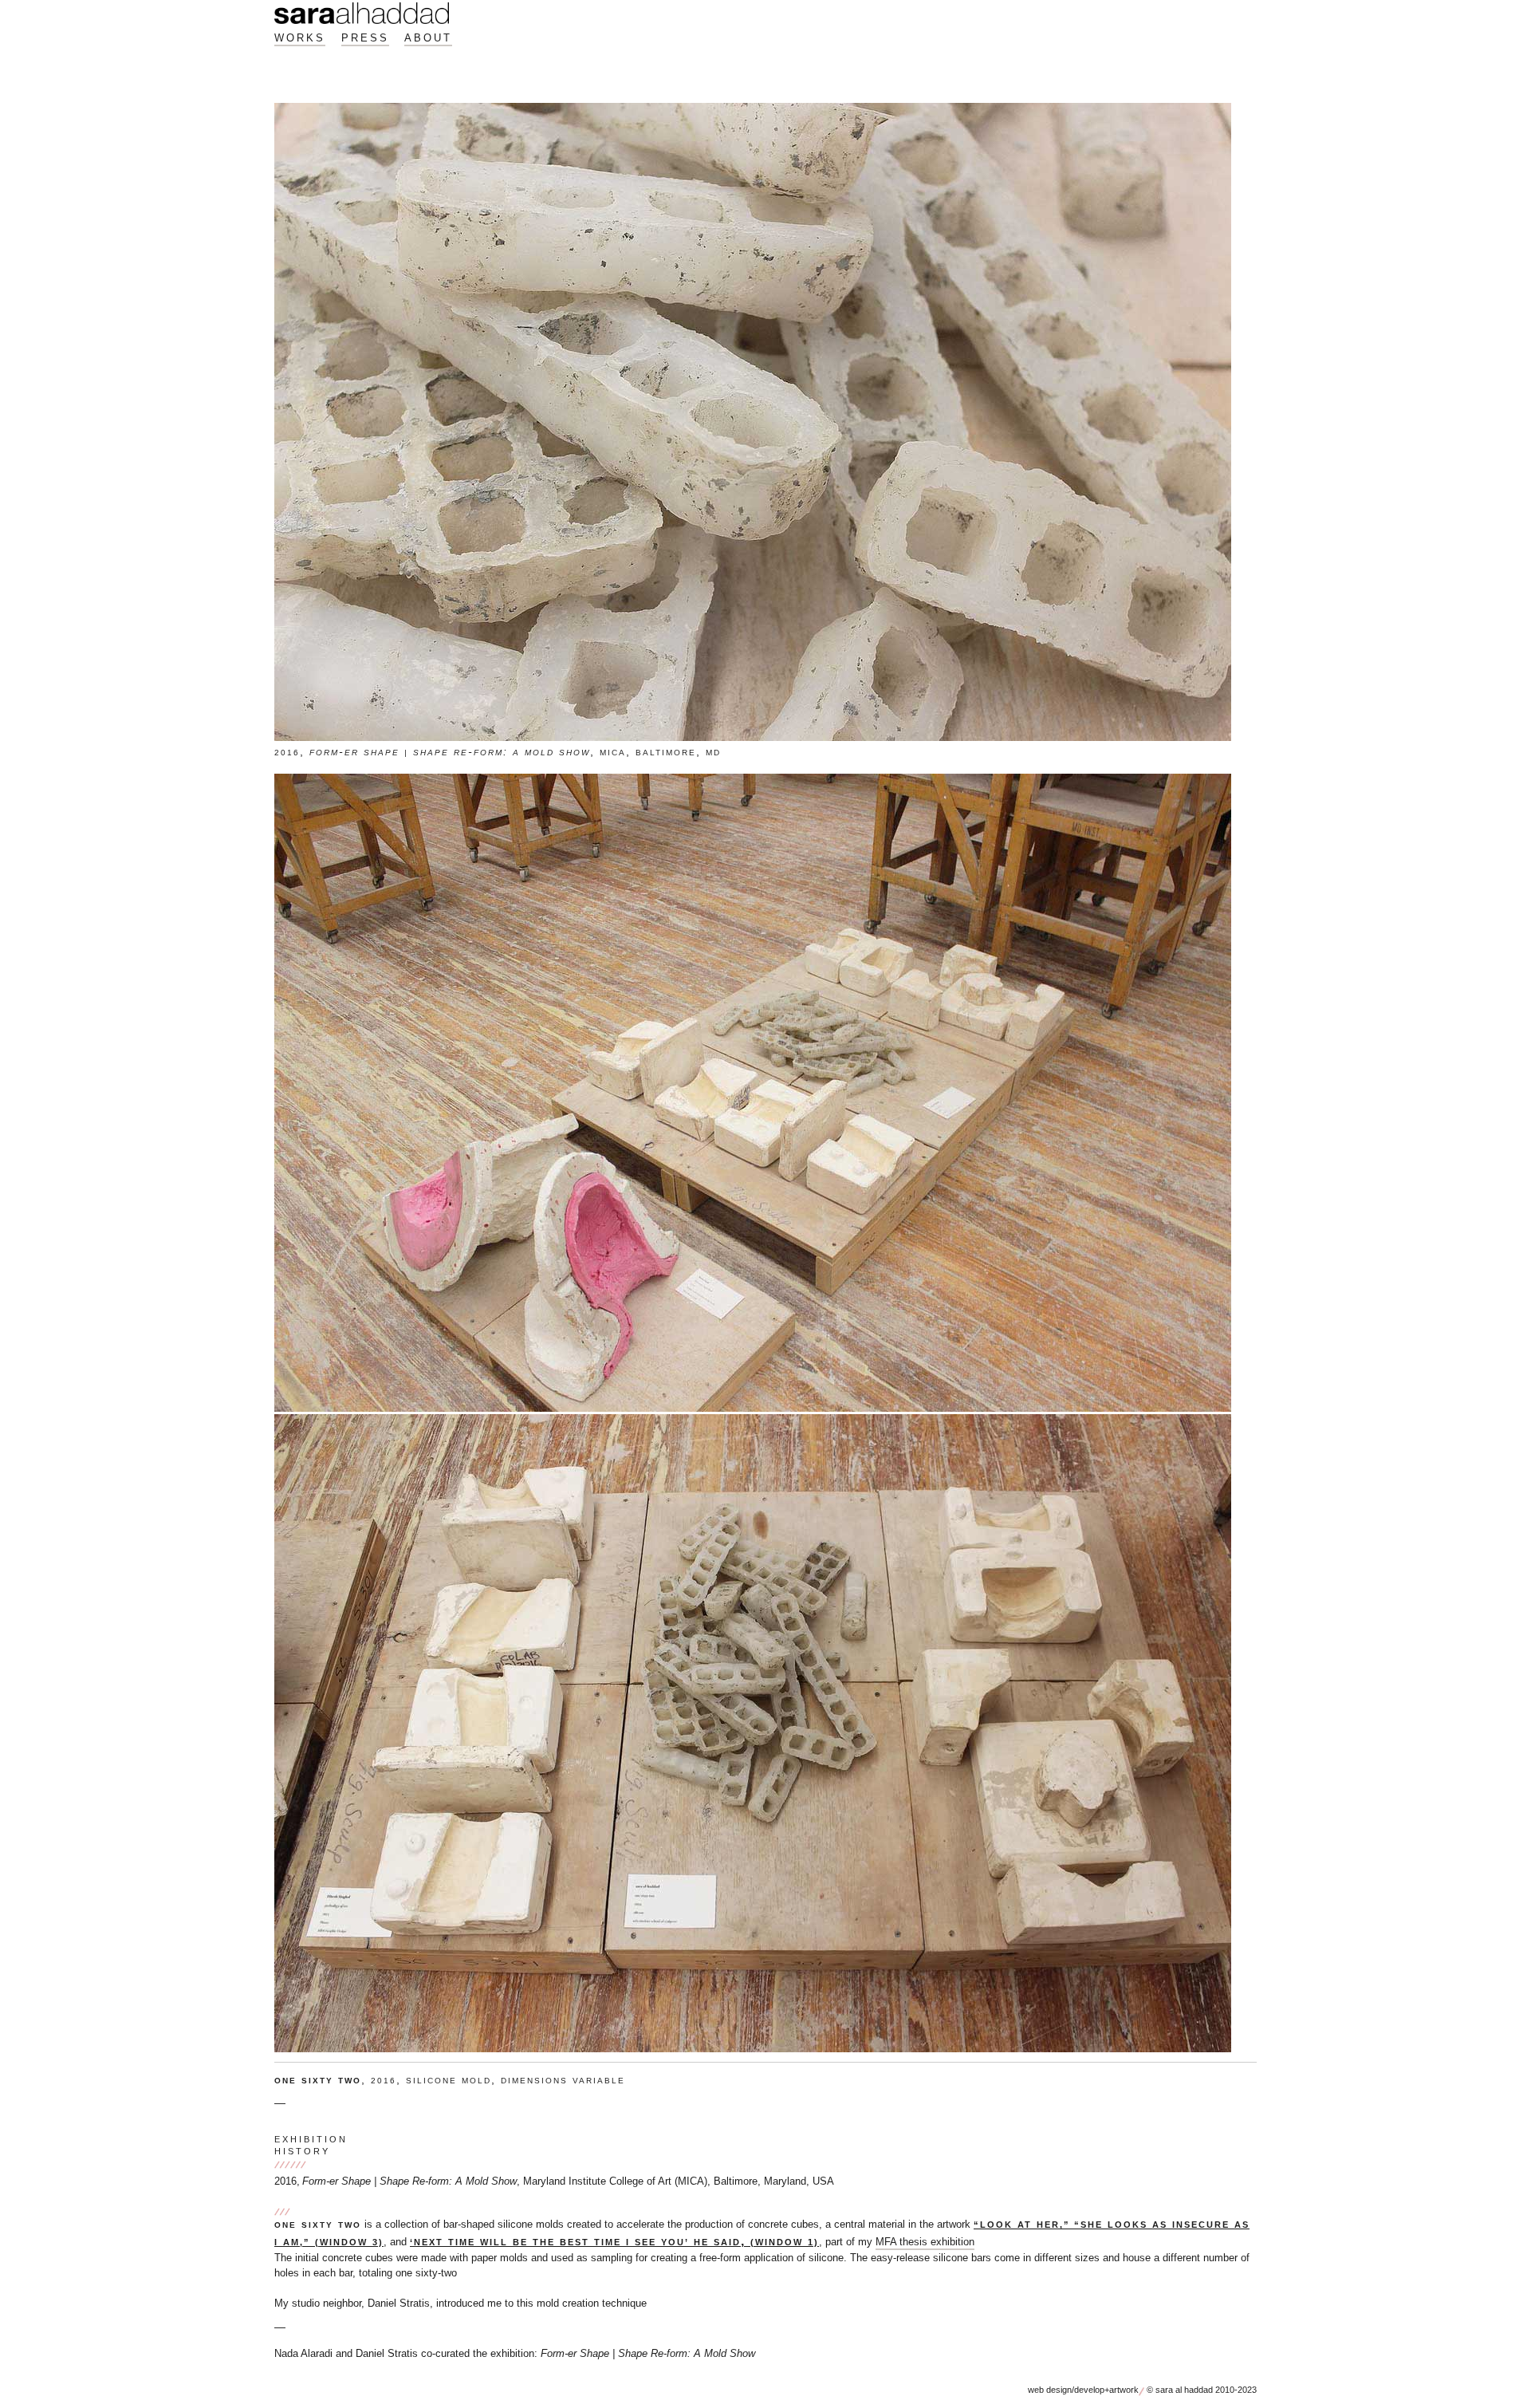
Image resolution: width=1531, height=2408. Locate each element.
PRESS (365, 38)
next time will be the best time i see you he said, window (614, 2241)
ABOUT (428, 38)
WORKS (300, 38)
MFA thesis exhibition (925, 2242)
